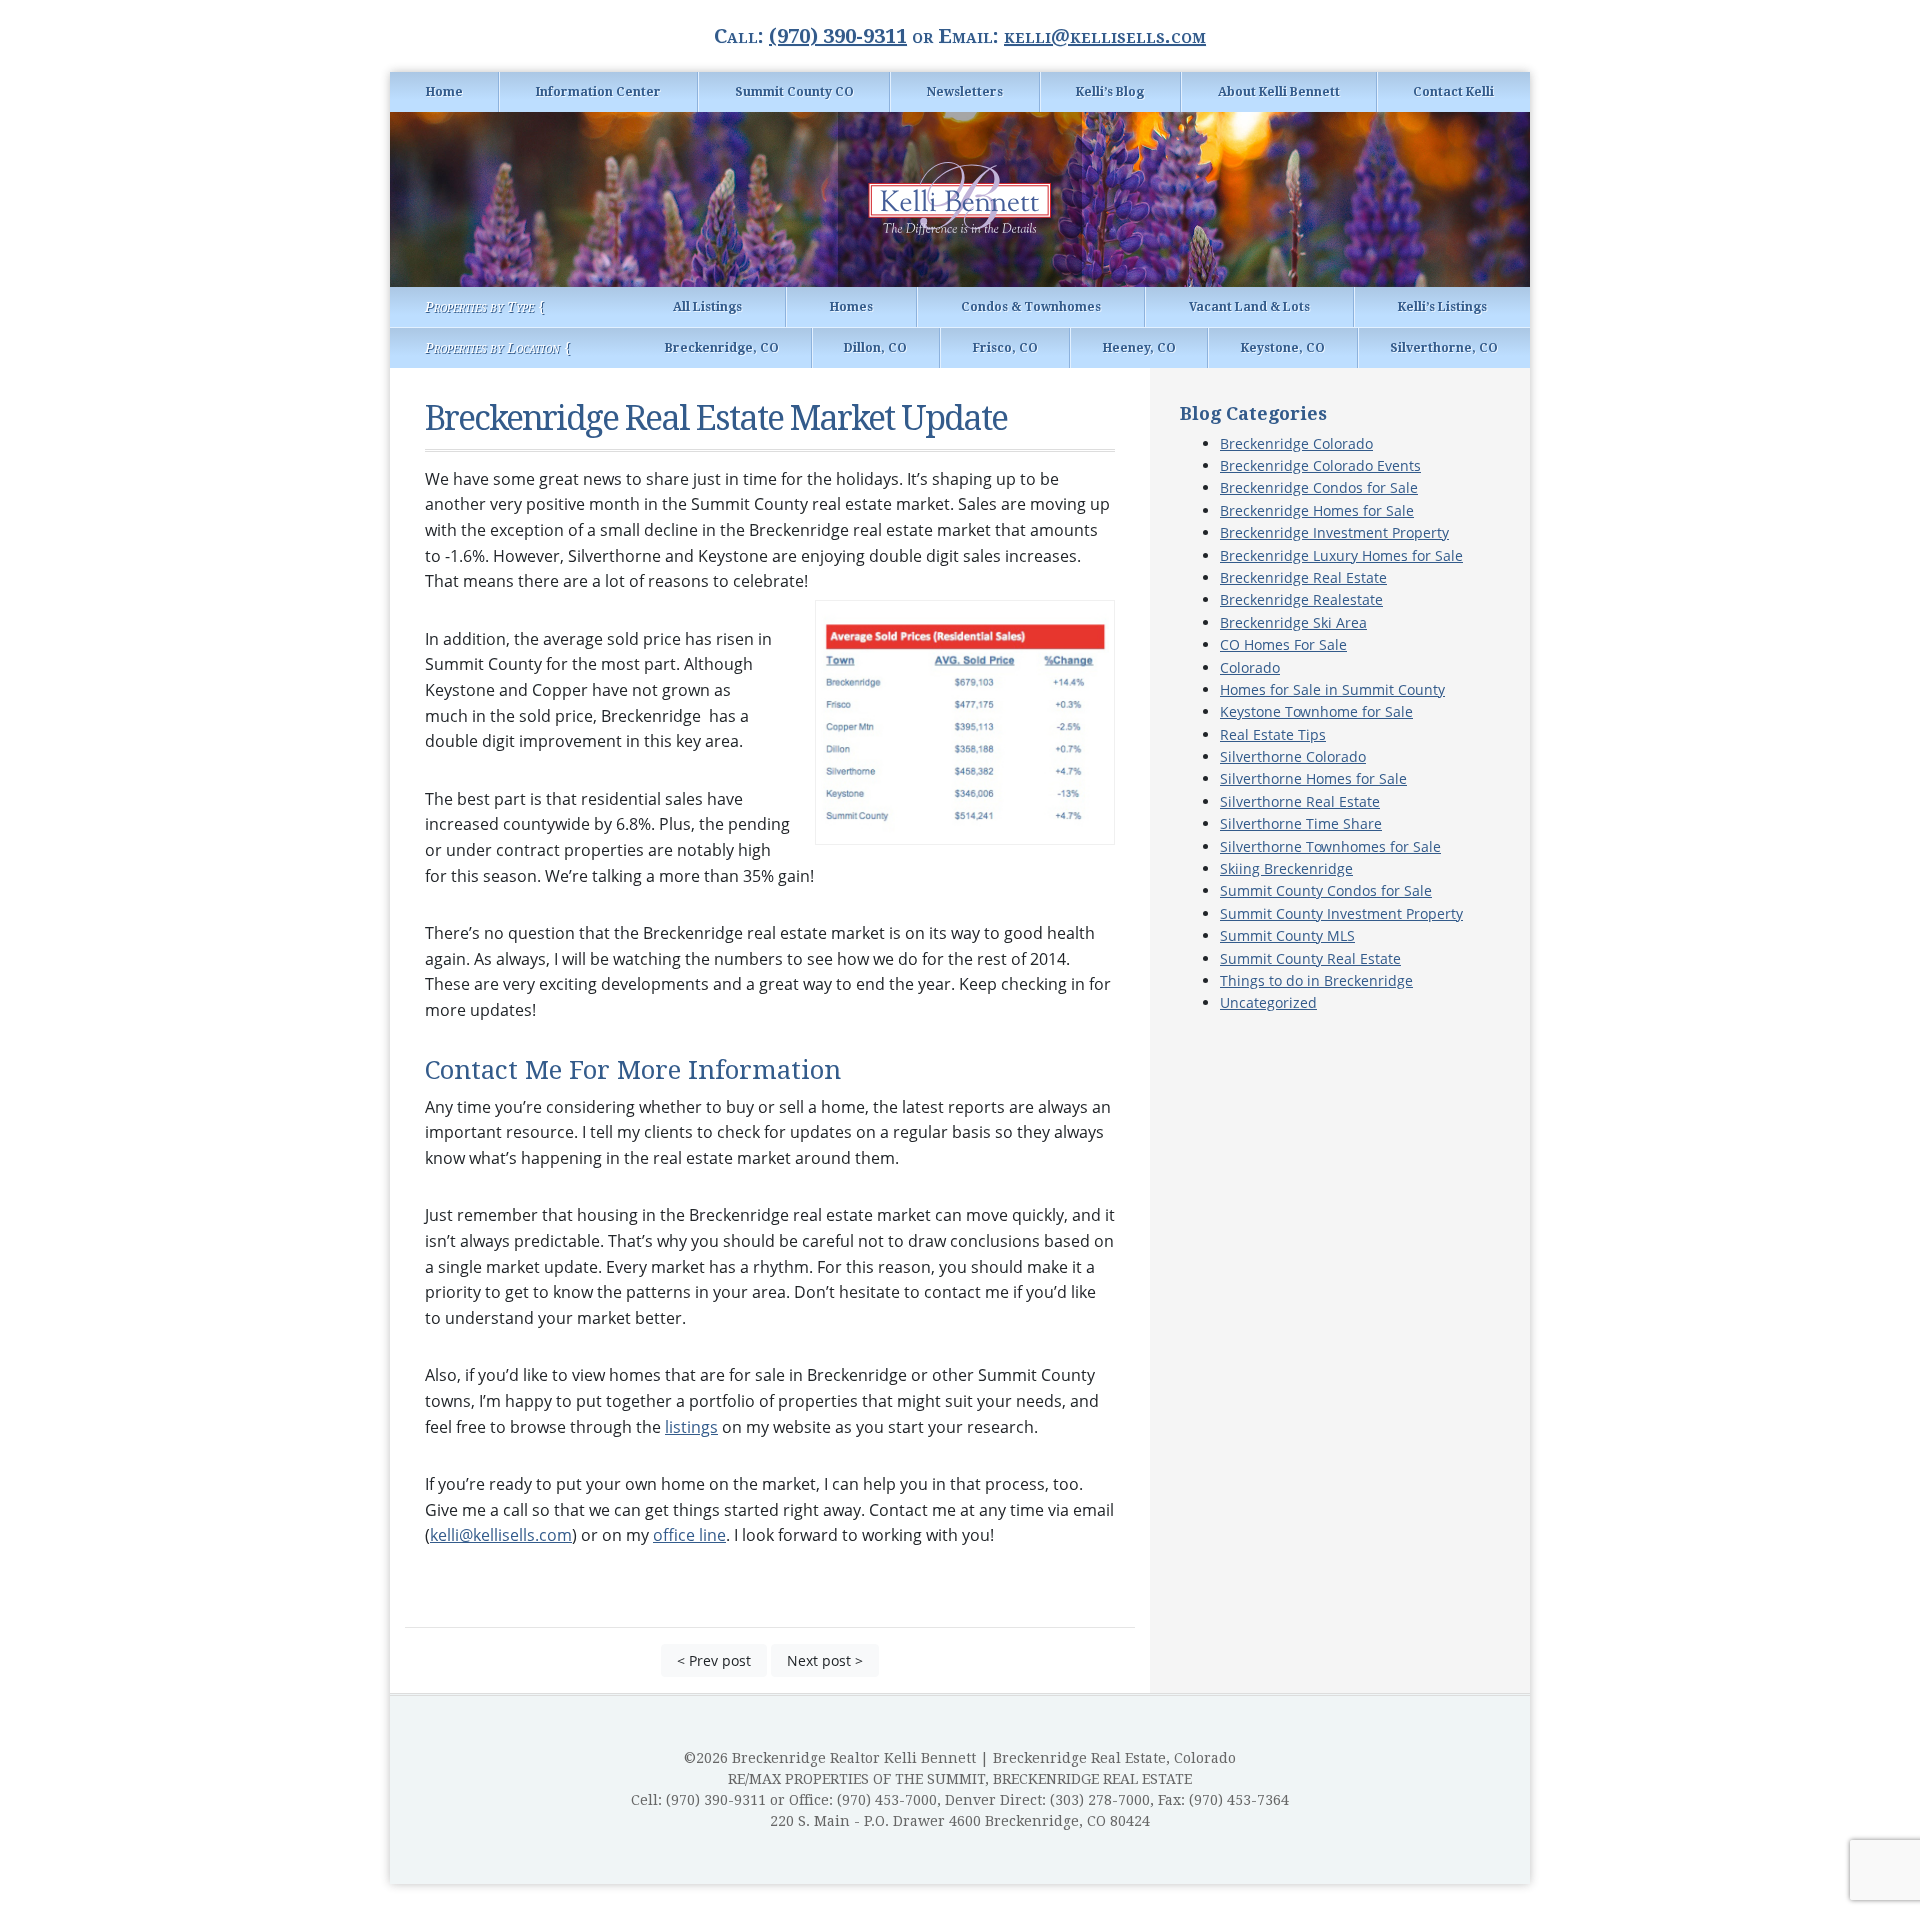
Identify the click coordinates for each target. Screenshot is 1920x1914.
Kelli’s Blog (1110, 92)
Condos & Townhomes (1031, 307)
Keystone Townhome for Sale (1316, 711)
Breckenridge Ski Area (1293, 622)
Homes (851, 307)
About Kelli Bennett (1279, 92)
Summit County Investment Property (1341, 913)
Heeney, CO (1139, 348)
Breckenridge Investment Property (1334, 532)
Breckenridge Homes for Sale (1317, 510)
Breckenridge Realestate (1301, 599)
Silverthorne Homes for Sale (1313, 778)
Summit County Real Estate (1310, 958)
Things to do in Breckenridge (1316, 980)
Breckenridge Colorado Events (1320, 465)
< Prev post (714, 1660)
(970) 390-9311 (838, 36)
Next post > (825, 1660)
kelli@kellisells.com (1105, 36)
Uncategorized (1268, 1002)
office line (689, 1535)
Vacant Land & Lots (1249, 307)
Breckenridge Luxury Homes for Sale (1341, 555)
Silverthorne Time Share (1301, 823)
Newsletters (965, 92)
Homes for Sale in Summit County (1332, 689)
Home (444, 92)
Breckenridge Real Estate (1303, 577)
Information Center (598, 92)
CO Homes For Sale (1283, 644)
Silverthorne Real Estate (1300, 801)
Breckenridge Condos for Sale (1319, 487)
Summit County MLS (1287, 935)
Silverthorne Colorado (1293, 756)
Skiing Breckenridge (1286, 868)
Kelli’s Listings (1442, 307)
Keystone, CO (1283, 348)
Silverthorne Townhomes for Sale (1330, 846)
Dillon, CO (875, 348)
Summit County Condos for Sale (1326, 890)
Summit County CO (794, 92)
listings (691, 1427)
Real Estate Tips (1273, 734)
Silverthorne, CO (1444, 348)
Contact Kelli (1453, 92)
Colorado (1250, 667)
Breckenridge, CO (722, 348)
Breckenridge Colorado (1296, 443)
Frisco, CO (1005, 348)
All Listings (707, 307)
